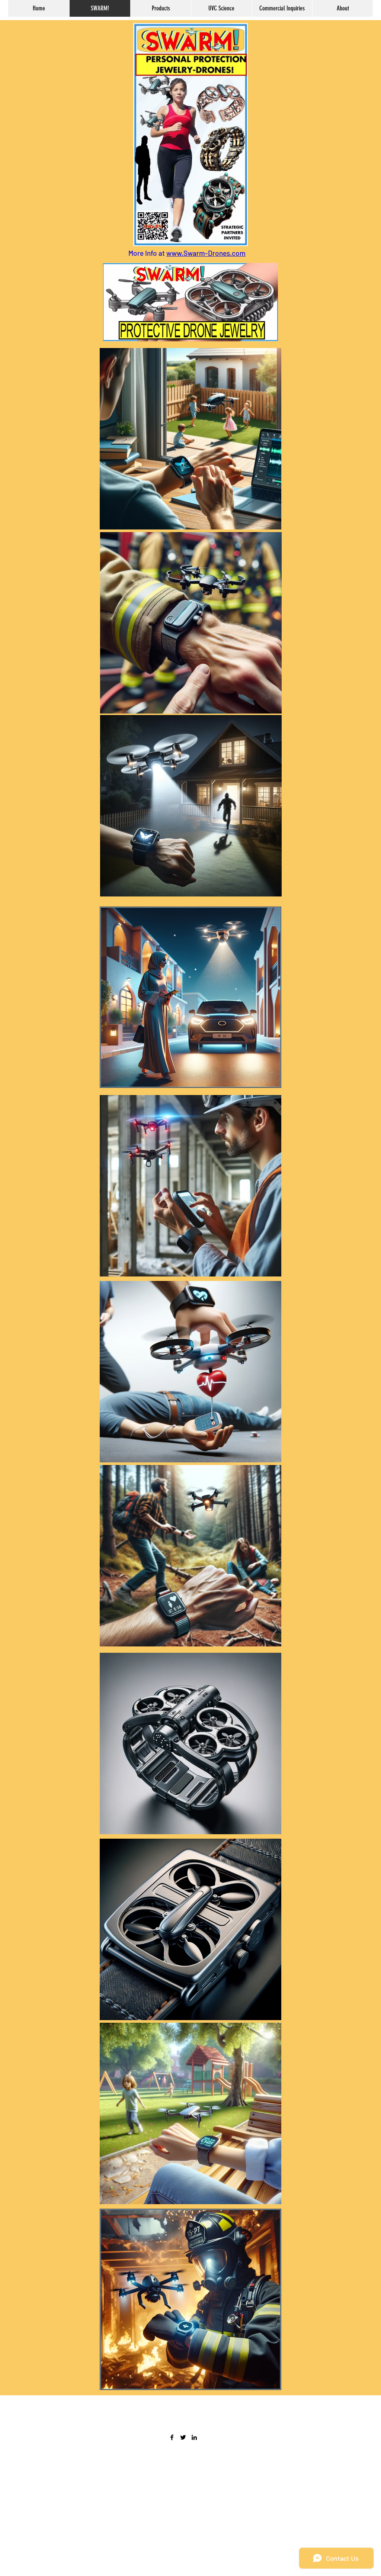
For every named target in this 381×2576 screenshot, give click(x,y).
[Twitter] (183, 2437)
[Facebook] (172, 2437)
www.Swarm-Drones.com (206, 253)
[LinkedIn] (194, 2437)
